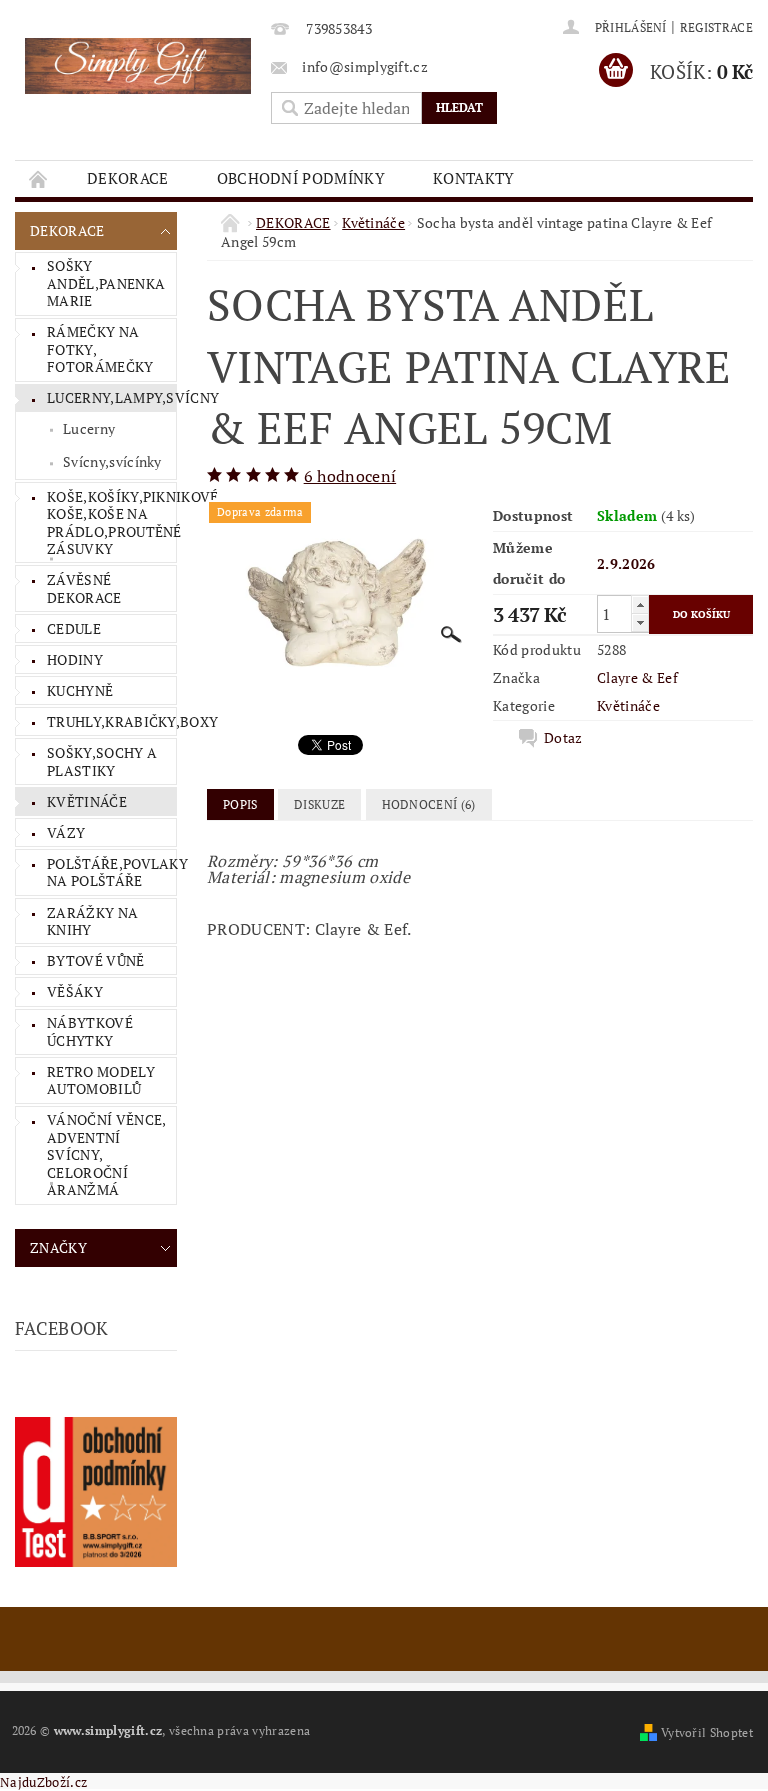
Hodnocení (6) (429, 804)
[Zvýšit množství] (640, 604)
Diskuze (319, 804)
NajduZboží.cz (43, 1782)
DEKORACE (128, 178)
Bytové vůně (96, 960)
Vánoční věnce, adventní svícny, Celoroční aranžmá (106, 1154)
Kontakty (474, 178)
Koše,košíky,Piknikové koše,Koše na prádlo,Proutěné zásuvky (111, 523)
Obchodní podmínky (301, 178)
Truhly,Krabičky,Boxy (111, 721)
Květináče (87, 801)
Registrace (716, 27)
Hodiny (75, 659)
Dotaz (563, 738)
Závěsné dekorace (84, 588)
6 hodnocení (350, 476)
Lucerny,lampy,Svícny (111, 397)
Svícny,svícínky (112, 461)
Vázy (66, 832)
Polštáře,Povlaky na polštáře (111, 872)
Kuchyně (80, 690)
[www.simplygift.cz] (138, 66)
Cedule (74, 628)
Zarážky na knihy (92, 921)
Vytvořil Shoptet (707, 1732)
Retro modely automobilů (101, 1080)
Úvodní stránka (39, 178)
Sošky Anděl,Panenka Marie (106, 283)
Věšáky (75, 991)
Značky (58, 1247)
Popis (240, 804)
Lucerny (89, 428)
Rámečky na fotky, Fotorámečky (100, 349)
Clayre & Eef (637, 677)
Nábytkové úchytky (90, 1031)
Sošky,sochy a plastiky (102, 761)
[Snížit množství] (640, 622)
